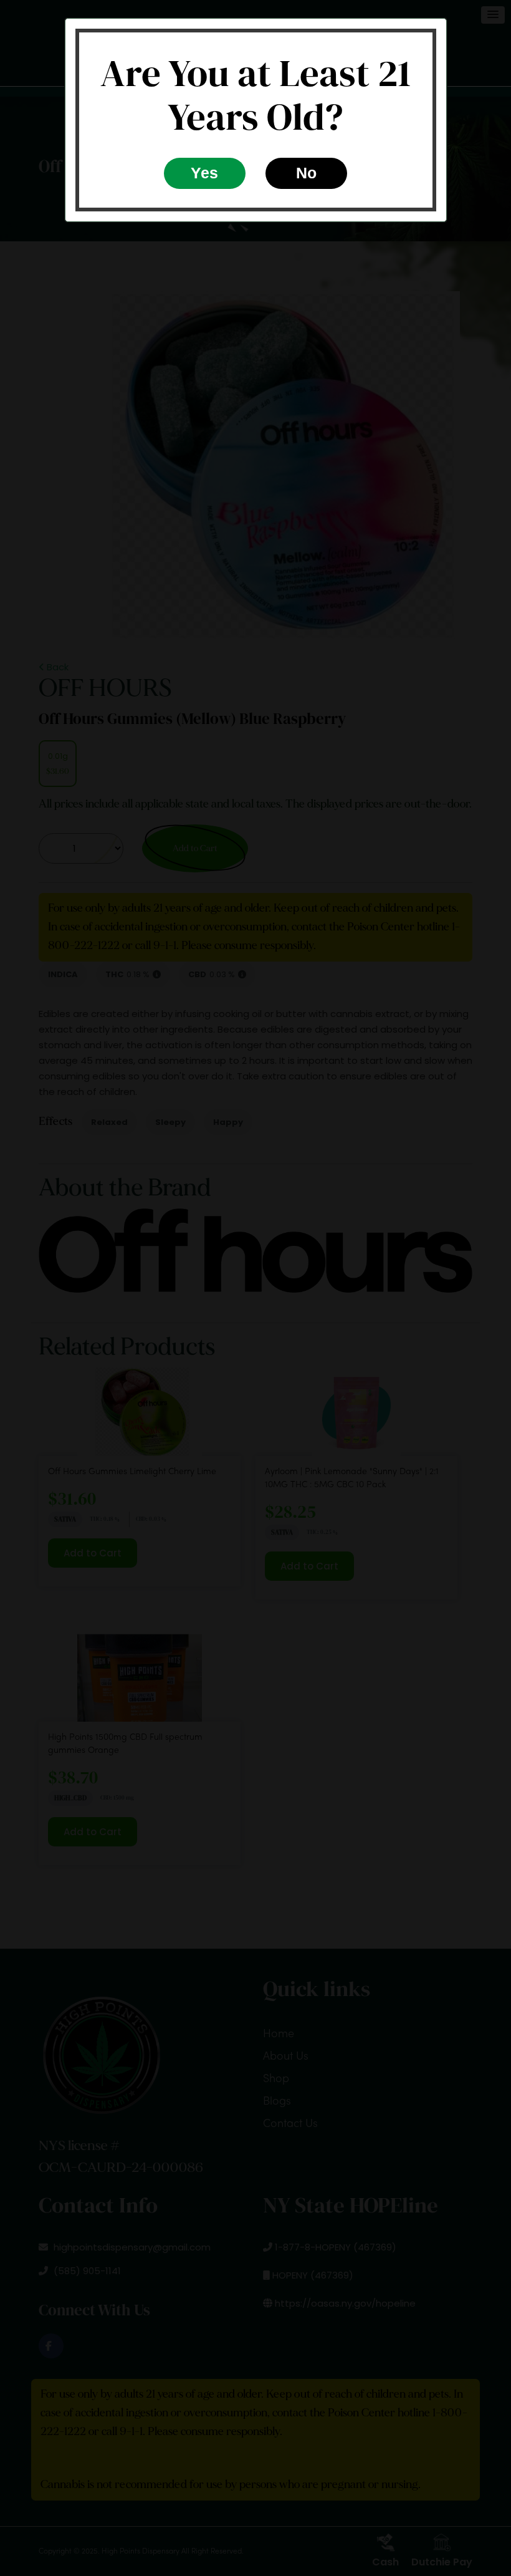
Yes (204, 173)
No (306, 173)
